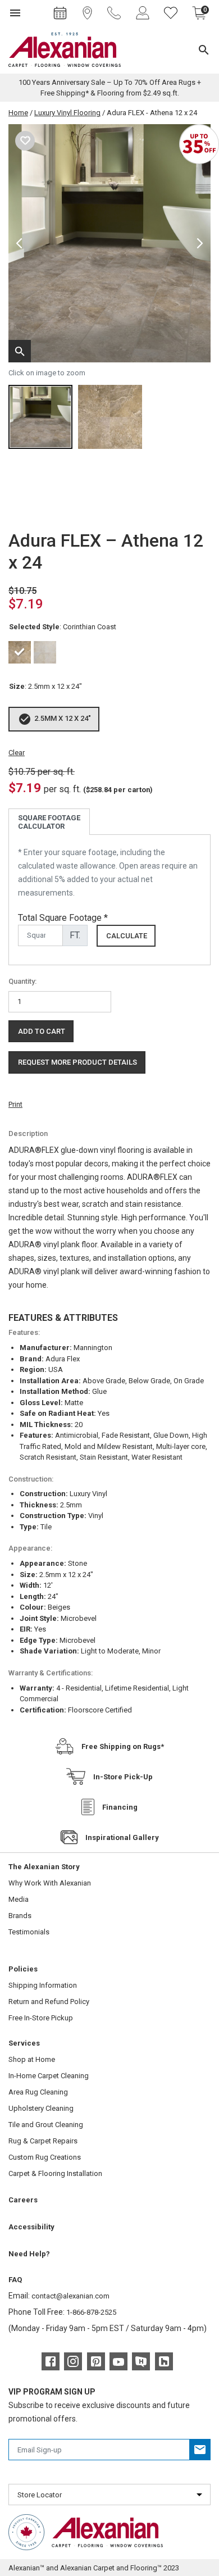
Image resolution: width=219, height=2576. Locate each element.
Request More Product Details (77, 1062)
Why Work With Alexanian (50, 1883)
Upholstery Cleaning (41, 2108)
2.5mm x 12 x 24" (63, 718)
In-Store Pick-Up (123, 1777)
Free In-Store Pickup (41, 2018)
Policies (23, 1969)
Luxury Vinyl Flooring (67, 113)
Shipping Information (43, 1985)
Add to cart (42, 1031)
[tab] (49, 822)
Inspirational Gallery (122, 1837)
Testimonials (29, 1932)
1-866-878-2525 (91, 2312)
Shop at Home (32, 2059)
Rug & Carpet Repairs (43, 2141)
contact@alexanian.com (70, 2296)
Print (15, 1104)
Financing (120, 1807)
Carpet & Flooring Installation (55, 2173)
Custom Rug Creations (45, 2157)
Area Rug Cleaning (38, 2092)
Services (24, 2043)
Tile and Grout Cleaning (46, 2125)
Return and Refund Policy (49, 2002)
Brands (20, 1916)
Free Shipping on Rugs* (123, 1746)
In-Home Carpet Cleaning (49, 2076)
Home (18, 113)
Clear (17, 753)
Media (19, 1899)
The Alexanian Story (44, 1867)
